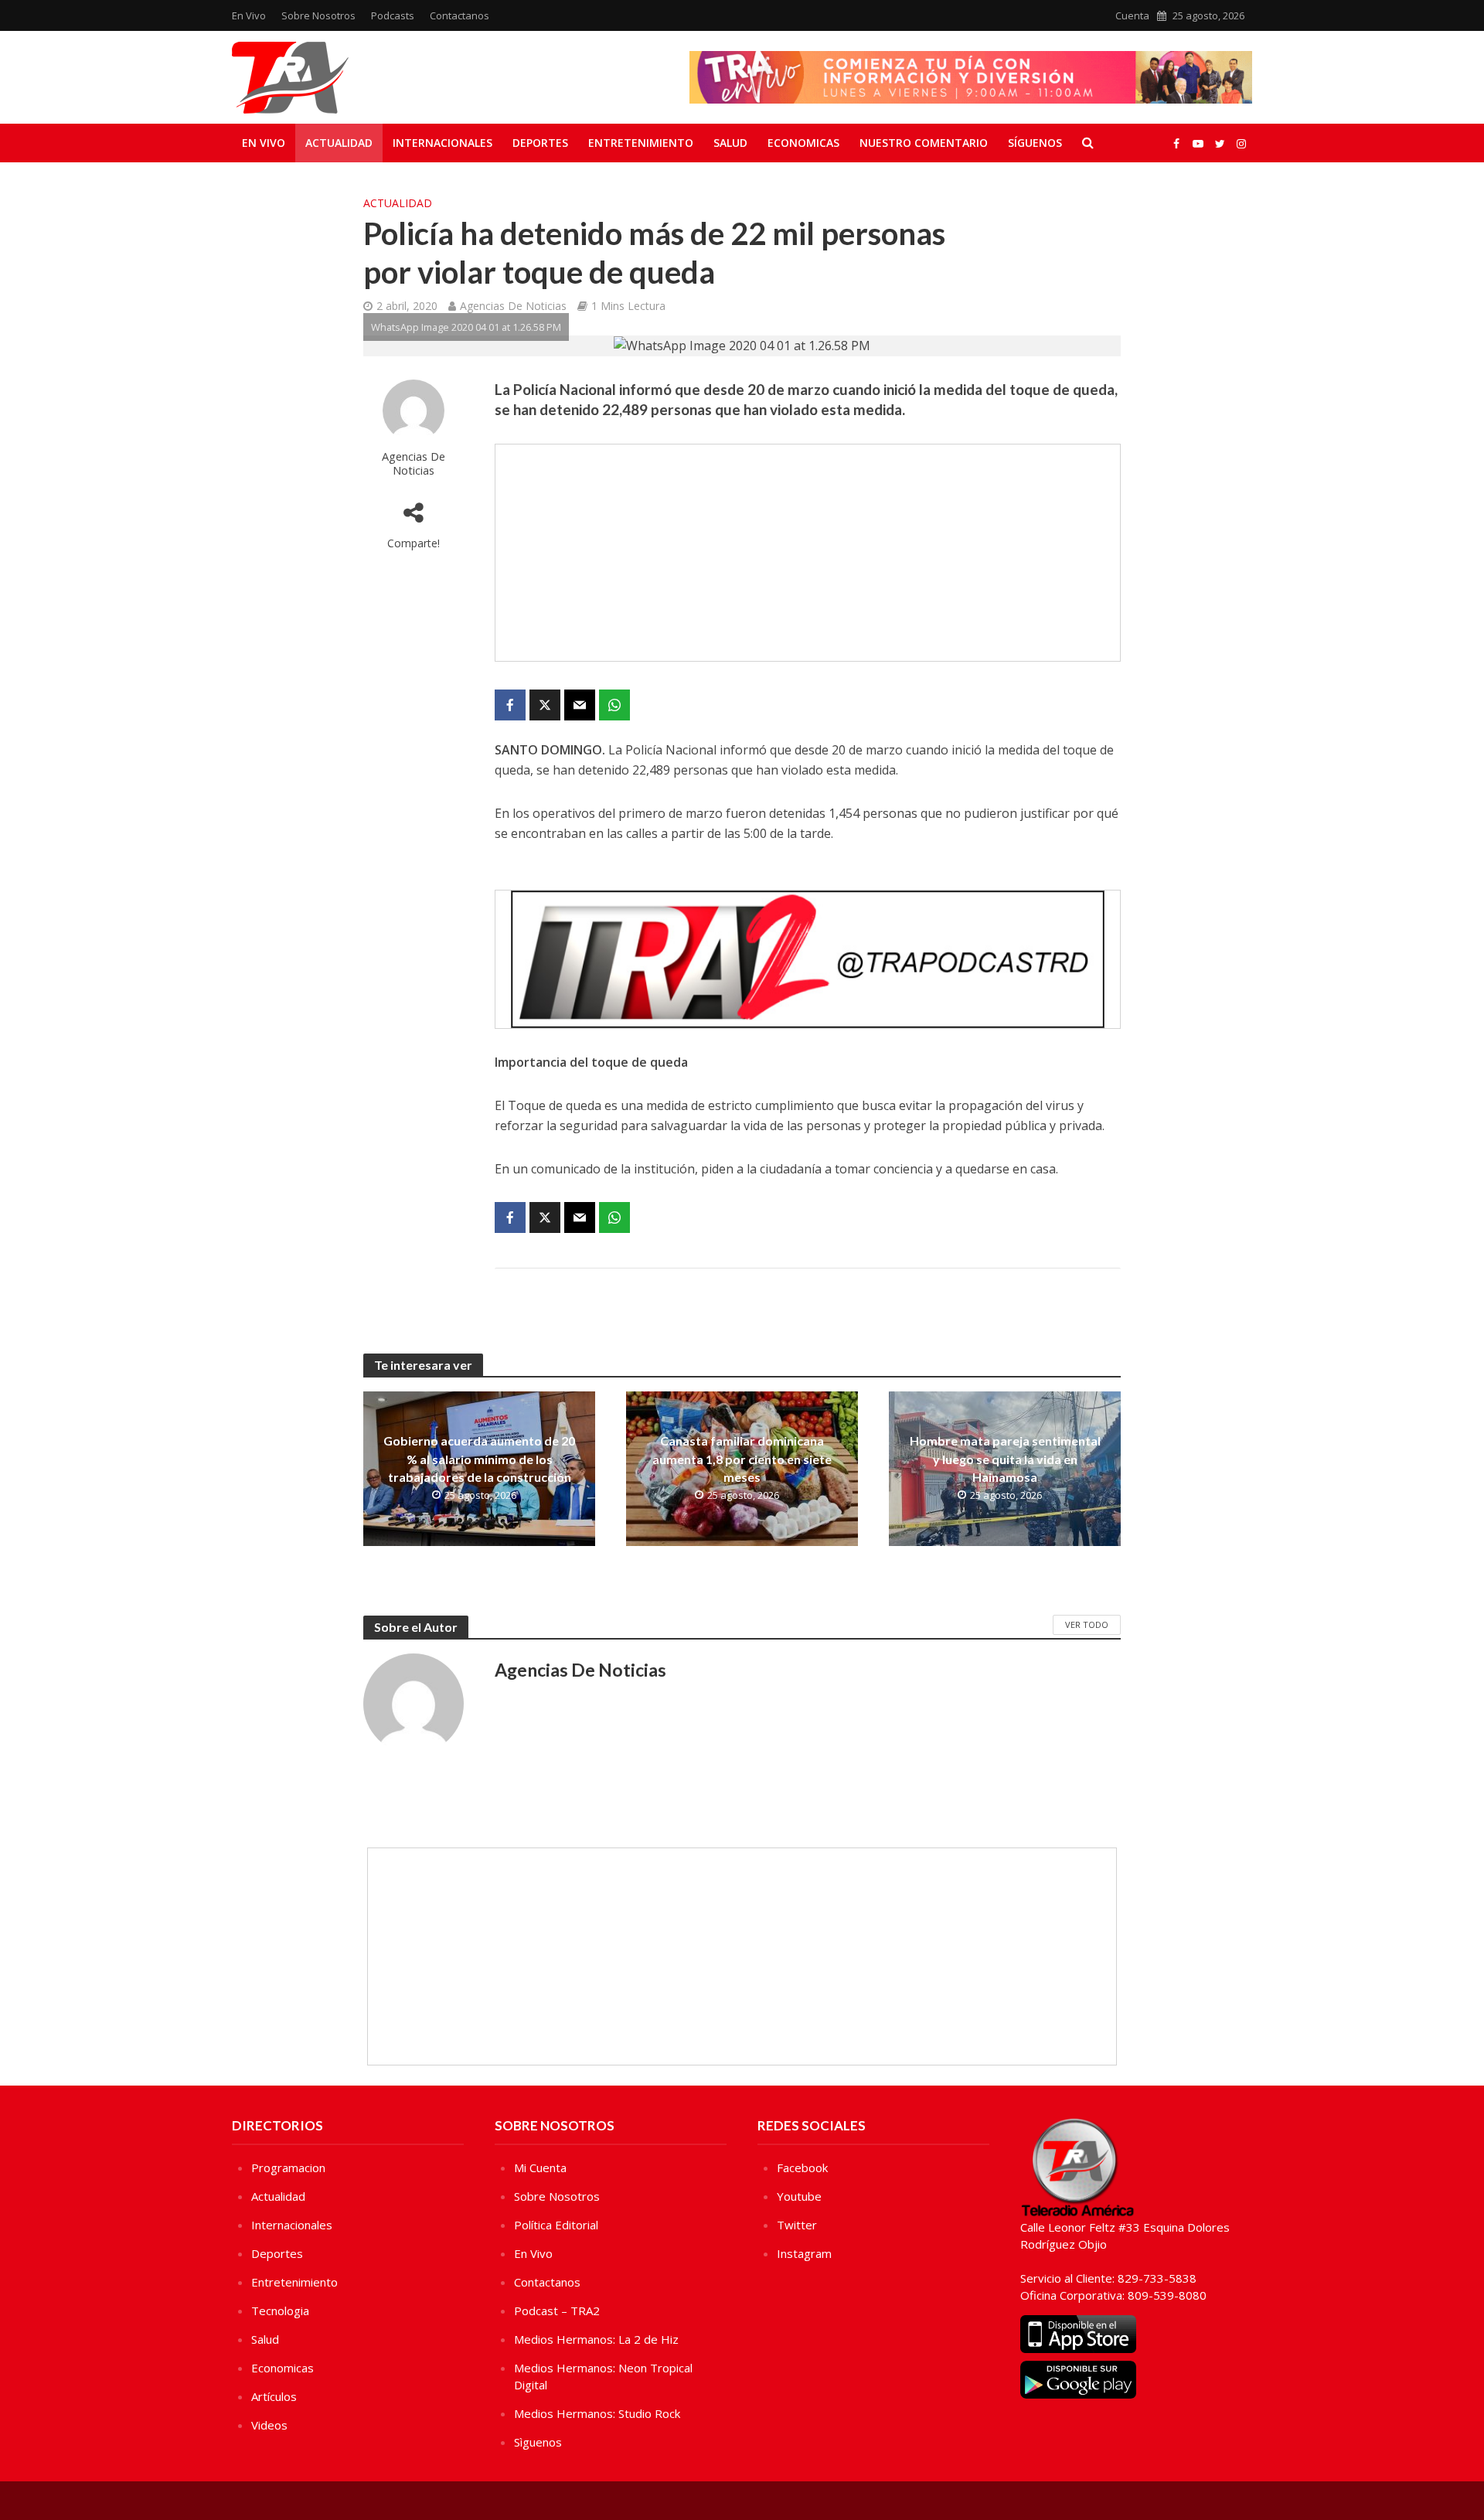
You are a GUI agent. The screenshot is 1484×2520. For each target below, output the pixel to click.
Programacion (288, 2168)
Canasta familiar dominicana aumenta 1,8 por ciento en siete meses (742, 1458)
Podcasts (393, 15)
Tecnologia (280, 2311)
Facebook (802, 2168)
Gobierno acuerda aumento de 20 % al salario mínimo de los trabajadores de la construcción (479, 1458)
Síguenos (1035, 143)
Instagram (804, 2253)
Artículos (274, 2396)
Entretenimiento (641, 143)
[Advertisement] (808, 553)
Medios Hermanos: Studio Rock (597, 2413)
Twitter (797, 2225)
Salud (730, 143)
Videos (269, 2425)
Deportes (540, 143)
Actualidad (339, 143)
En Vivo (249, 15)
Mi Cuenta (540, 2168)
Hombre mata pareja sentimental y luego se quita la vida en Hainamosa (1005, 1458)
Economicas (803, 143)
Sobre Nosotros (318, 15)
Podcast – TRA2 (557, 2311)
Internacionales (442, 143)
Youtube (799, 2196)
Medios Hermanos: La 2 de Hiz (596, 2339)
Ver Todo (1087, 1624)
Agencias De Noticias (513, 306)
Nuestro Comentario (924, 143)
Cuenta (1132, 15)
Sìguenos (538, 2442)
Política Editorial (556, 2225)
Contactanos (459, 15)
